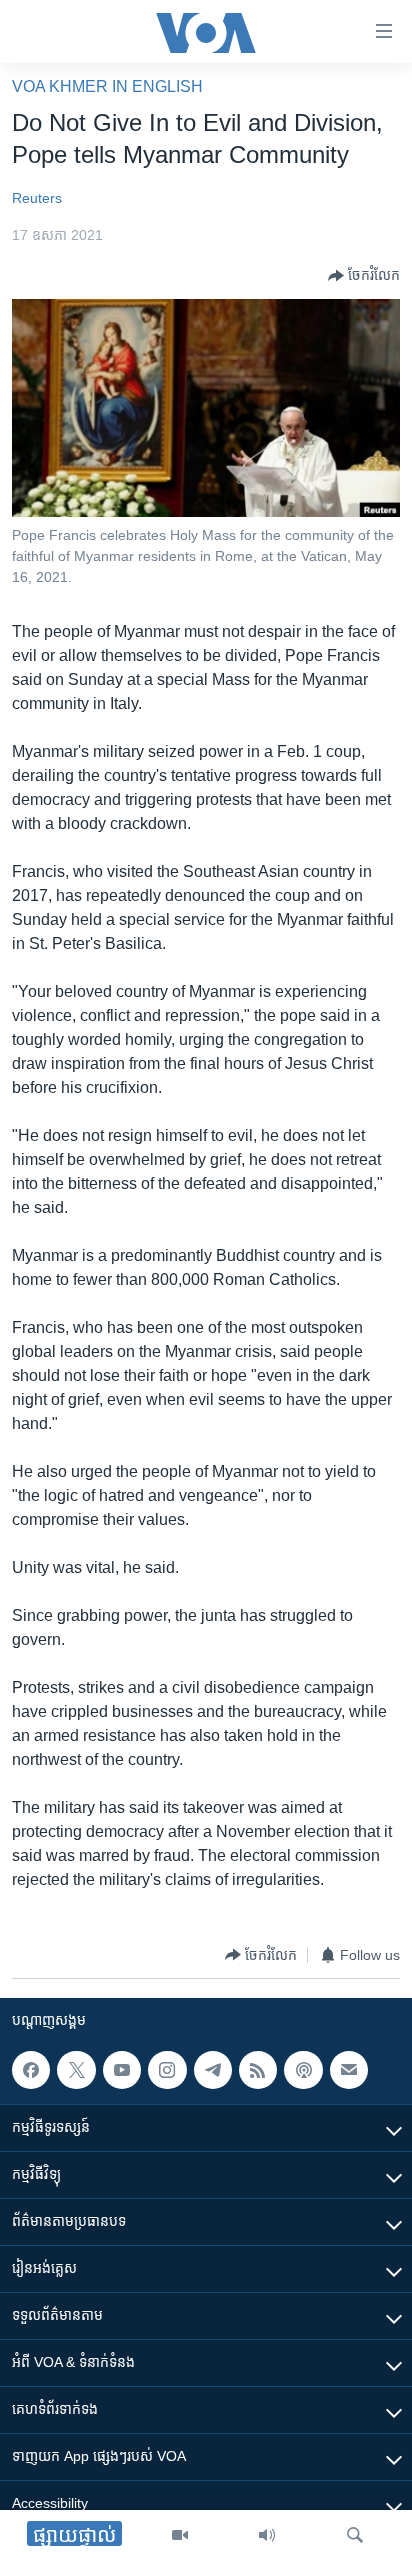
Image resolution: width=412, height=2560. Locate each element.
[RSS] (258, 2070)
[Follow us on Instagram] (167, 2070)
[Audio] (267, 2535)
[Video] (180, 2535)
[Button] (364, 276)
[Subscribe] (349, 2070)
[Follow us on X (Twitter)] (76, 2070)
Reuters (37, 198)
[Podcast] (303, 2070)
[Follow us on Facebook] (31, 2070)
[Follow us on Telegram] (213, 2070)
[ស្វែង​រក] (355, 2535)
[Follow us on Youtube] (122, 2070)
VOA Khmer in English (107, 86)
